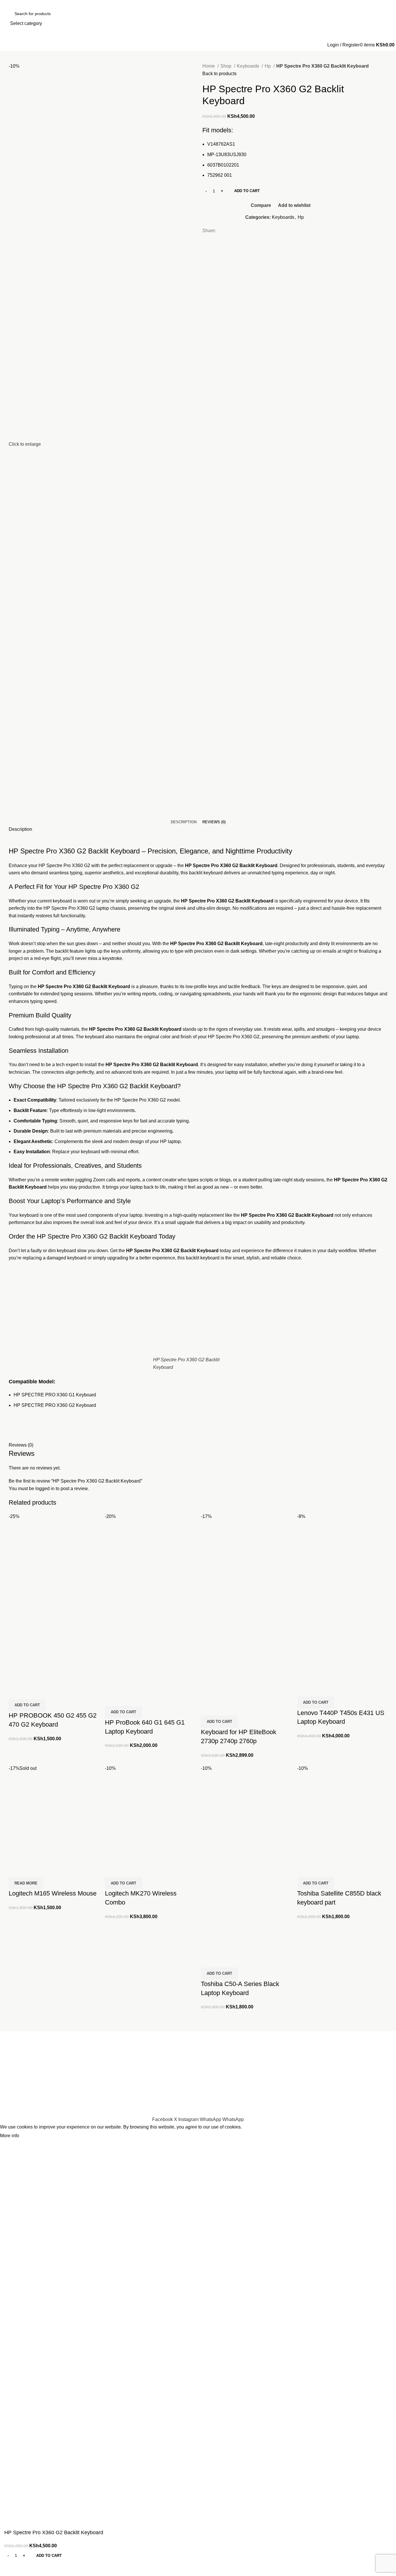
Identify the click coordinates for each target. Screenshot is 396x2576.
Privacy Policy (349, 2090)
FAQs (208, 2101)
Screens (277, 2090)
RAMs (341, 2057)
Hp (268, 66)
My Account (214, 2090)
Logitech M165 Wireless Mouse (53, 1893)
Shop (226, 66)
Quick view (32, 1692)
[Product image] (54, 1639)
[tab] (184, 822)
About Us (212, 2046)
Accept (32, 2136)
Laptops (277, 2046)
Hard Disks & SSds (354, 2068)
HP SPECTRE (29, 1395)
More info (10, 2136)
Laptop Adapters (285, 2068)
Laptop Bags (347, 2046)
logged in (45, 1489)
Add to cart (247, 191)
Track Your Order (352, 2079)
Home (209, 66)
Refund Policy (349, 2101)
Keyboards (249, 66)
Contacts (211, 2057)
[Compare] (16, 1692)
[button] (27, 1705)
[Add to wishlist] (47, 1692)
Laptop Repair (217, 2068)
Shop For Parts (218, 2079)
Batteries (278, 2057)
